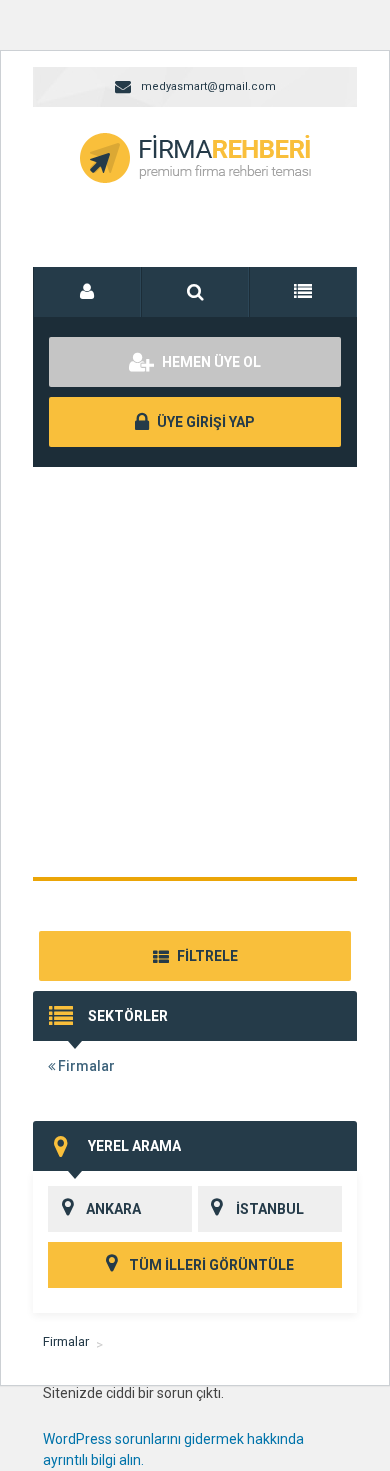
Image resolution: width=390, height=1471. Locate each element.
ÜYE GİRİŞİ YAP (204, 422)
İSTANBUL (270, 1209)
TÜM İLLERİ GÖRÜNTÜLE (210, 1265)
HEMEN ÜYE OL (210, 362)
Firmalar (85, 1066)
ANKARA (113, 1209)
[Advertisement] (195, 672)
